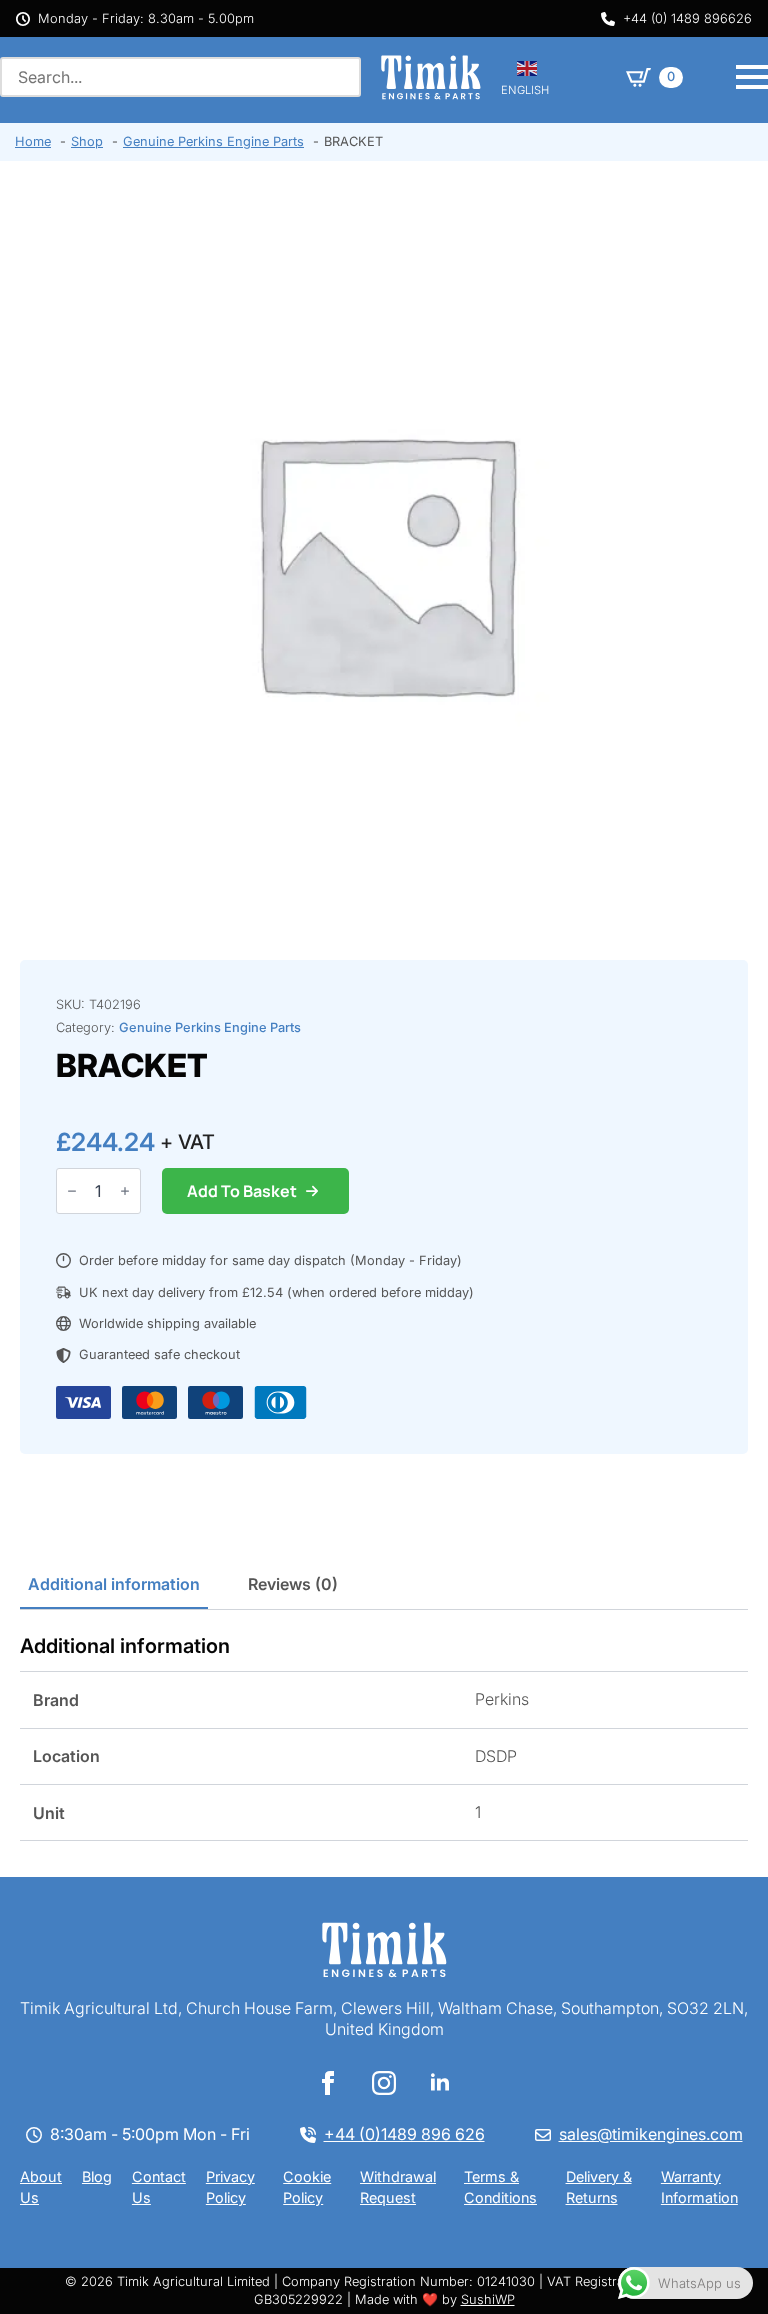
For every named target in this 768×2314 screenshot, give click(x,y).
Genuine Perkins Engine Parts (210, 1027)
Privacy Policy (230, 2187)
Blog (97, 2176)
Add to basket (242, 1191)
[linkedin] (440, 2083)
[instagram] (384, 2083)
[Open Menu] (752, 77)
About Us (41, 2187)
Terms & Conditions (500, 2187)
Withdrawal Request (398, 2187)
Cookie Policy (307, 2187)
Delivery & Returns (599, 2187)
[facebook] (328, 2083)
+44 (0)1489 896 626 (404, 2134)
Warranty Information (699, 2187)
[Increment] (125, 1191)
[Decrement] (72, 1191)
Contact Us (159, 2187)
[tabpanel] (384, 1737)
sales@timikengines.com (651, 2134)
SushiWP (488, 2299)
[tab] (114, 1584)
